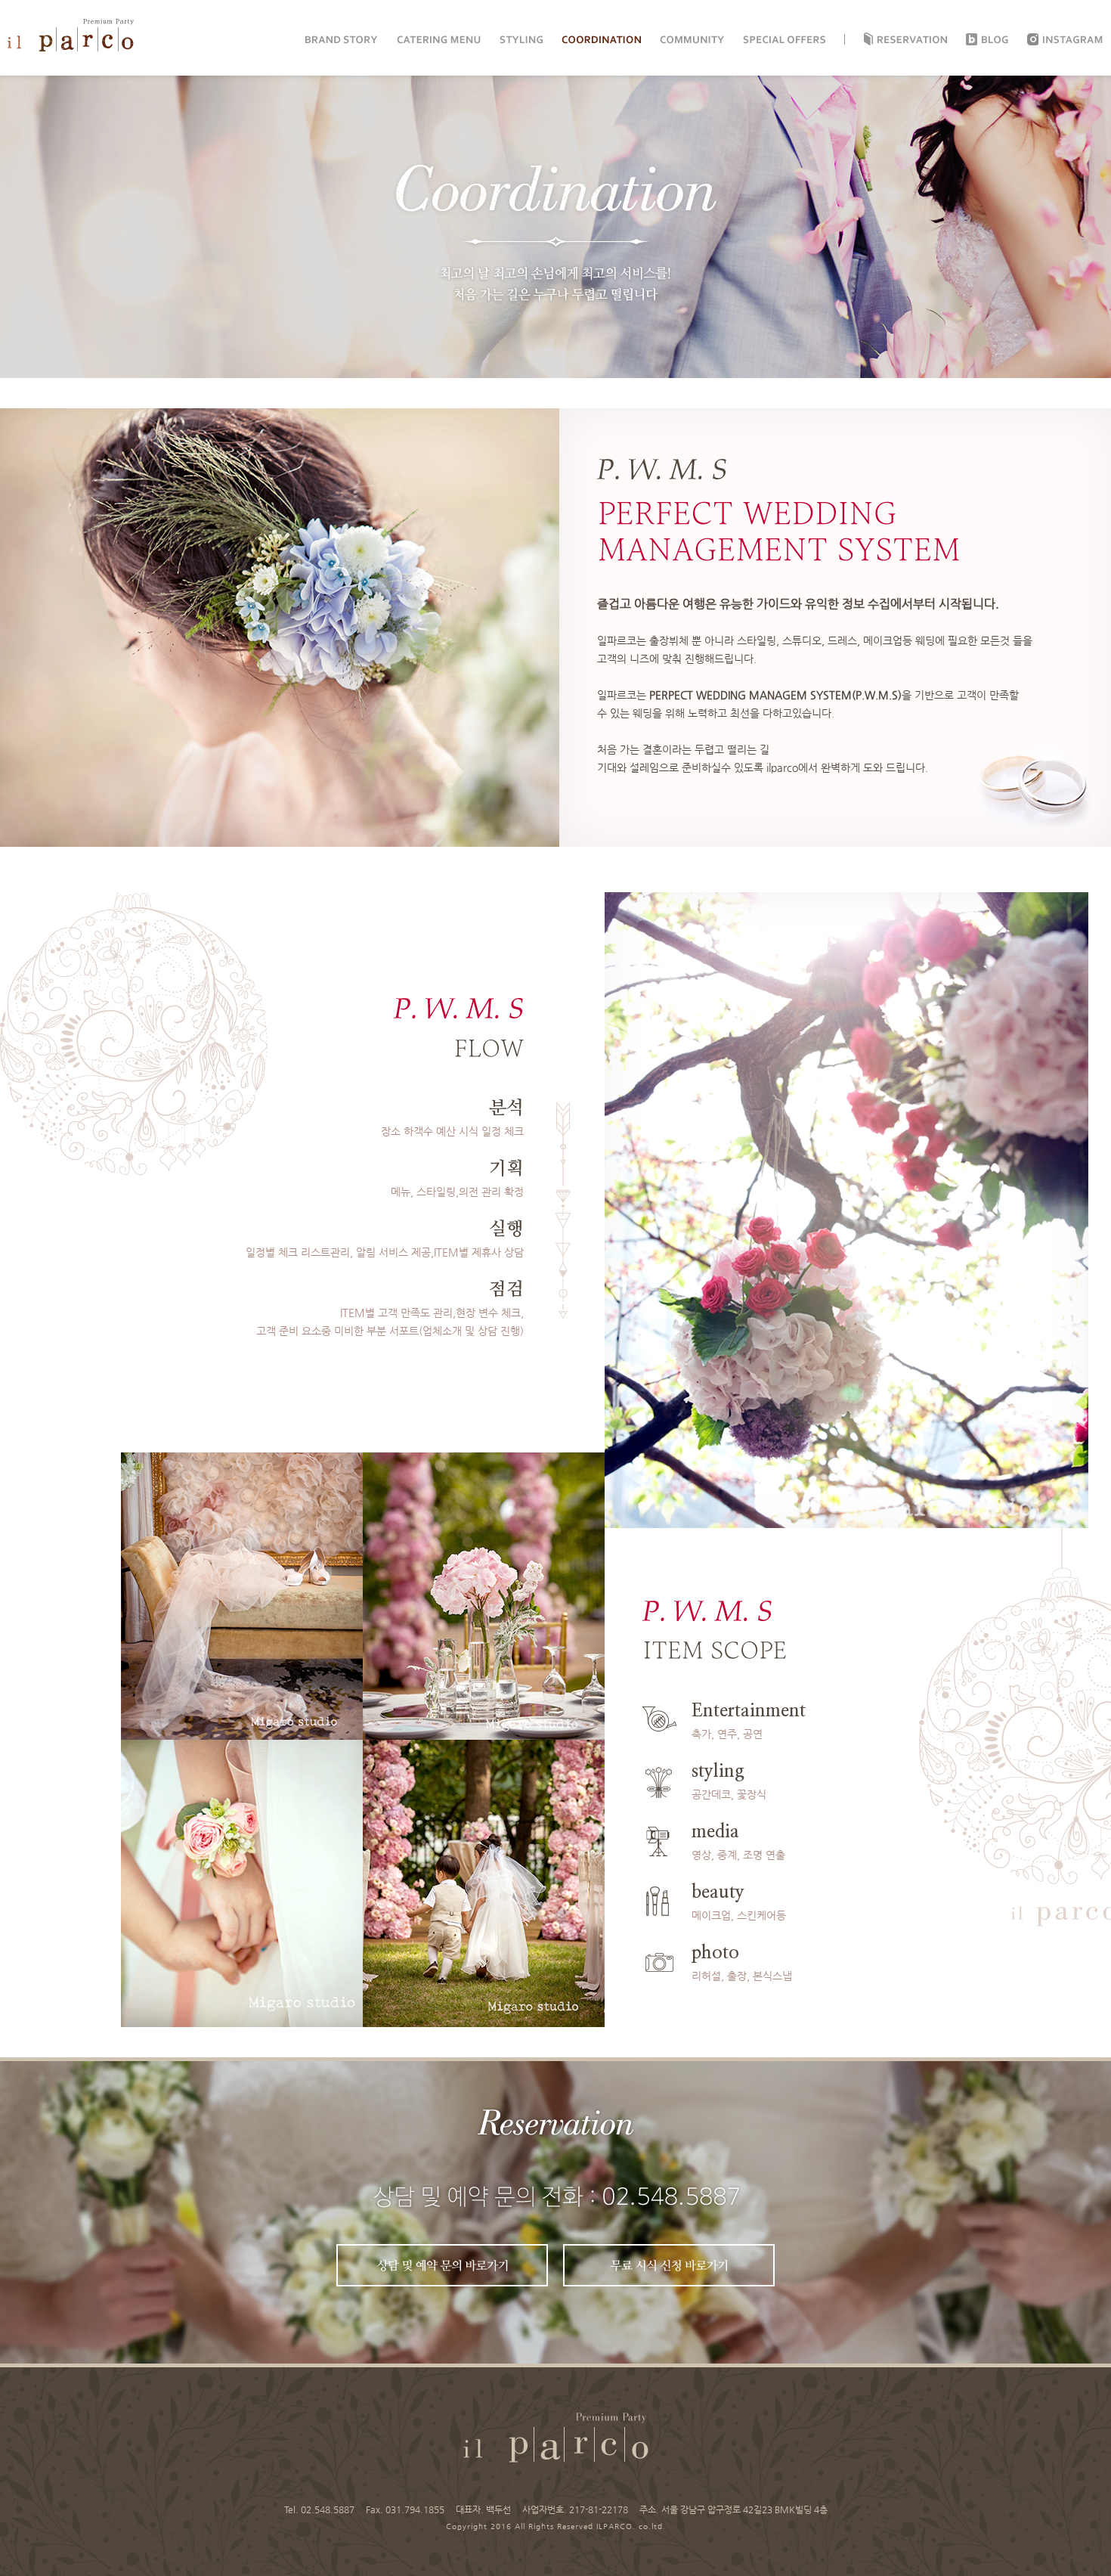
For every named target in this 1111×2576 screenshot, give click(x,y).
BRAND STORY (342, 40)
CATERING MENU (439, 40)
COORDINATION (601, 40)
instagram (1073, 40)
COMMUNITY (692, 40)
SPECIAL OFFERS (784, 40)
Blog (995, 40)
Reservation (912, 40)
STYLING (521, 40)
